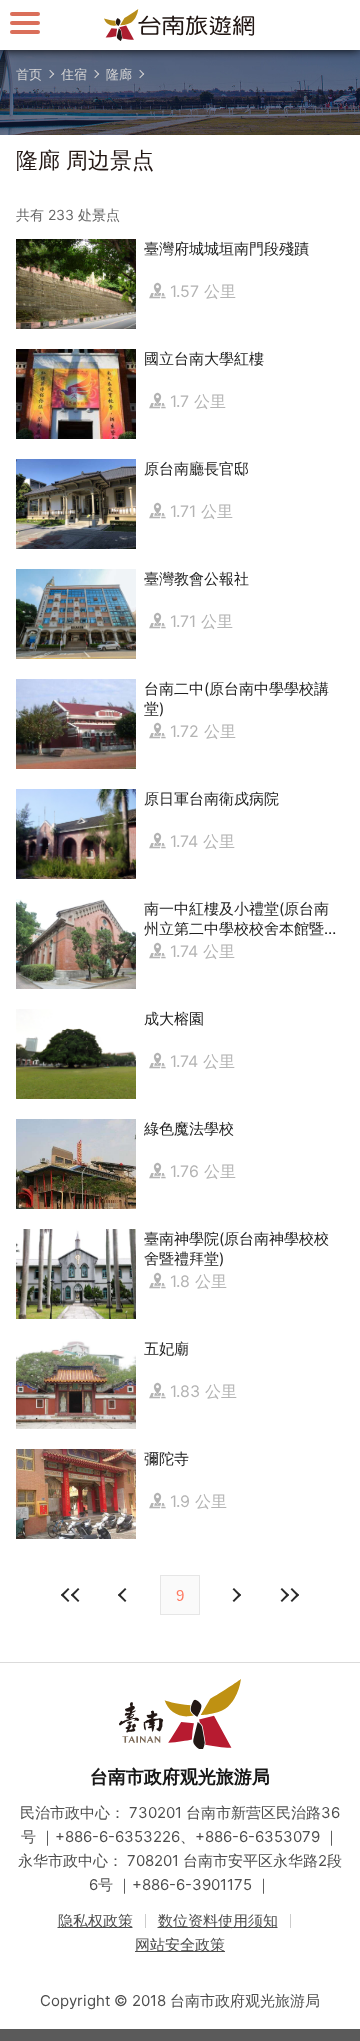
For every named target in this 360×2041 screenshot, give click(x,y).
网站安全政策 (180, 1944)
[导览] (25, 22)
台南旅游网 (180, 25)
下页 (125, 1595)
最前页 (71, 1595)
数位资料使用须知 (218, 1920)
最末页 (289, 1595)
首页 (29, 74)
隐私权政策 (95, 1920)
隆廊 (119, 74)
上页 (235, 1595)
